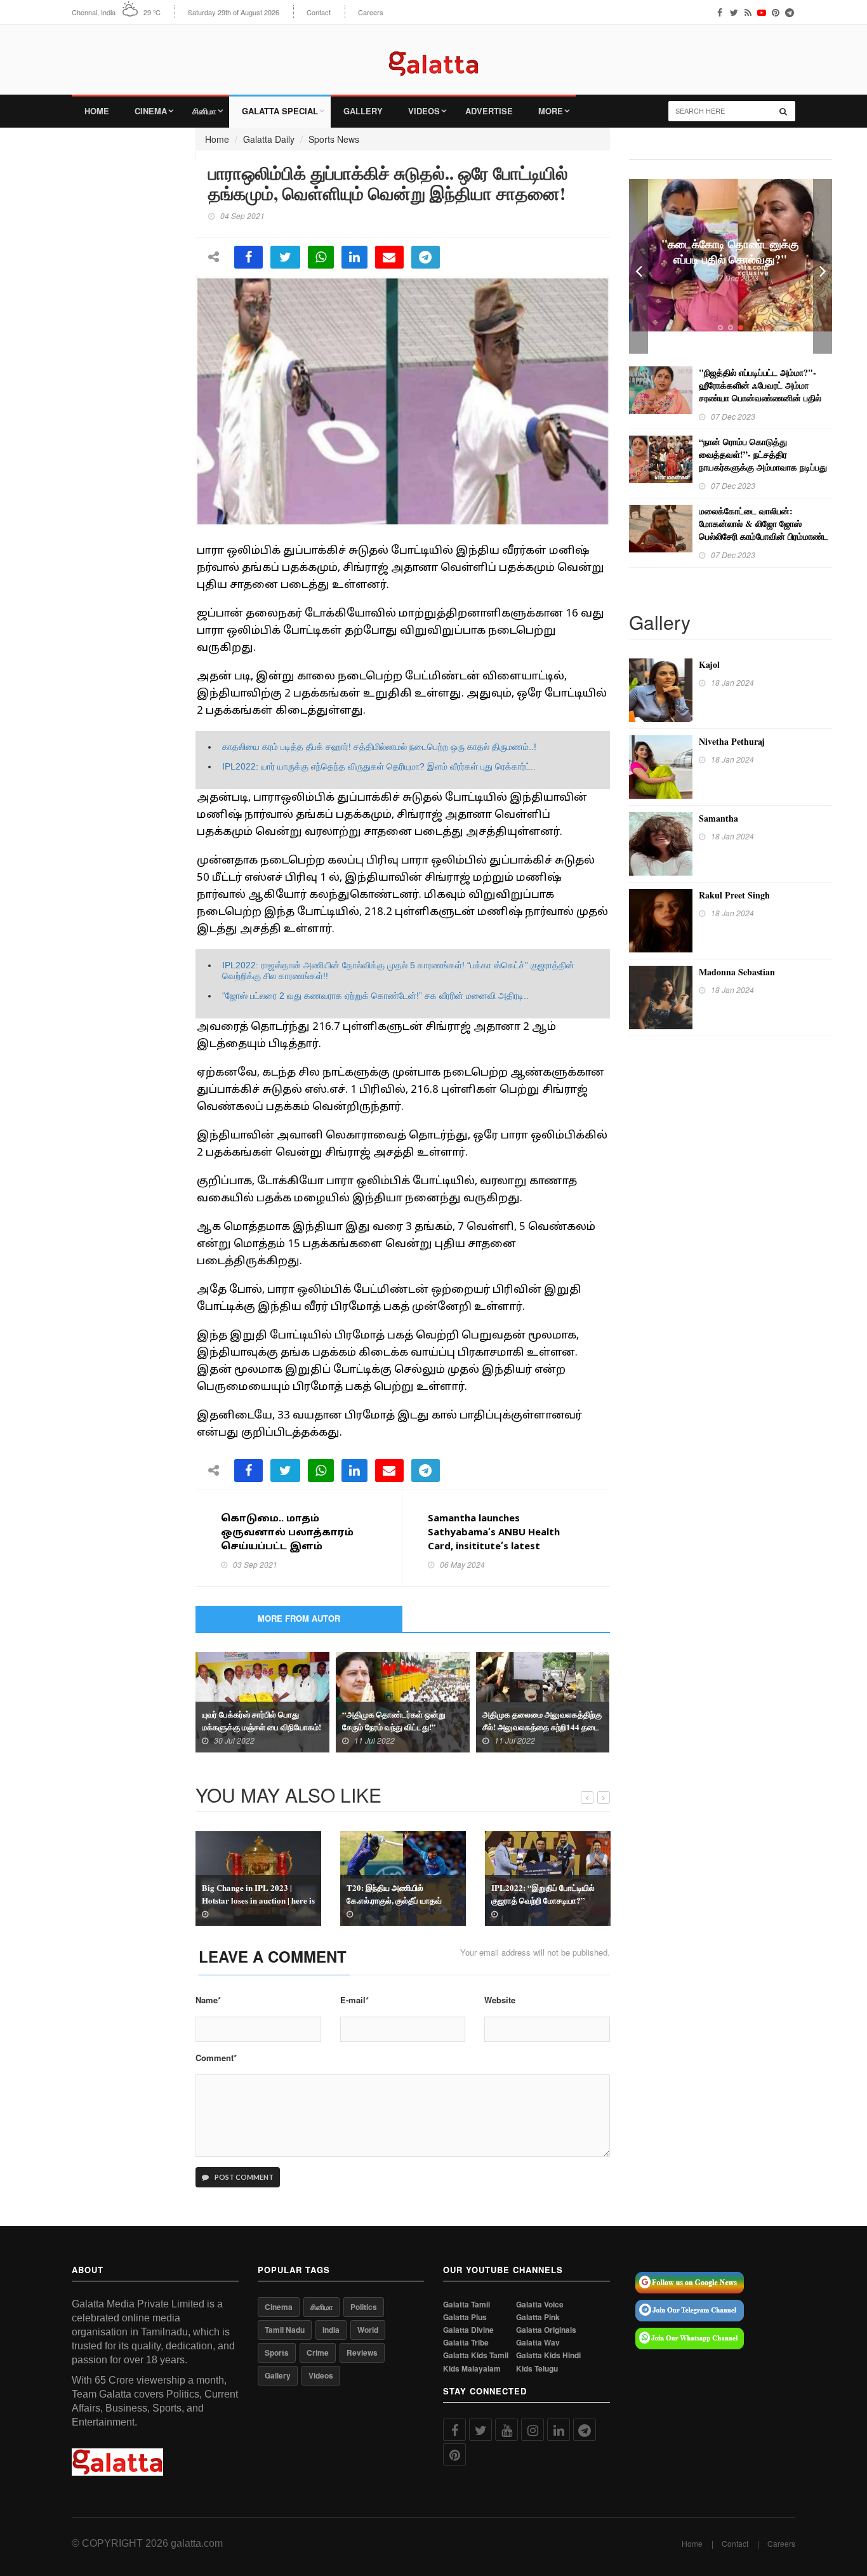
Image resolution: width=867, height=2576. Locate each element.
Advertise (489, 111)
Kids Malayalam (472, 2369)
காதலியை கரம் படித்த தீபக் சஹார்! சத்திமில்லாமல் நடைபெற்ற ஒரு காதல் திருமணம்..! (379, 747)
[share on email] (389, 257)
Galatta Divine (468, 2330)
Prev (639, 266)
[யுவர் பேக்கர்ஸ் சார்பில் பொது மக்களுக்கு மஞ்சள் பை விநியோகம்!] (262, 1701)
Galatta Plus (465, 2317)
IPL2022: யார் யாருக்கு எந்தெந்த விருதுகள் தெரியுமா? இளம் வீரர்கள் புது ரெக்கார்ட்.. (379, 766)
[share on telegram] (426, 257)
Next (823, 266)
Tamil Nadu (285, 2330)
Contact (319, 12)
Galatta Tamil (467, 2305)
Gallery (363, 111)
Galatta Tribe (466, 2343)
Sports (277, 2352)
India (331, 2330)
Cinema (151, 111)
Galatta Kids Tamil (476, 2355)
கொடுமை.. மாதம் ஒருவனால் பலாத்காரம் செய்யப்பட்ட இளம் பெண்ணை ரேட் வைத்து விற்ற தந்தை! (289, 1547)
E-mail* (354, 2000)
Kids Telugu (537, 2369)
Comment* (216, 2058)
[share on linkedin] (354, 257)
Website (500, 2000)
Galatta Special (280, 111)
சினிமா (204, 111)
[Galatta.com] (433, 54)
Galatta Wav (538, 2343)
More (551, 111)
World (368, 2330)
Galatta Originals (546, 2330)
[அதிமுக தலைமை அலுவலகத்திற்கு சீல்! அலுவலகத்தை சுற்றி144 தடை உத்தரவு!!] (543, 1701)
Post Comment (243, 2177)
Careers (371, 12)
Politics (364, 2307)
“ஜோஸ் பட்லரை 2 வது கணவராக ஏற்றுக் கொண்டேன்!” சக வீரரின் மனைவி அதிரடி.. (375, 996)
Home (97, 111)
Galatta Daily (269, 139)
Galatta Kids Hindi (548, 2355)
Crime (318, 2352)
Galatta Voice (540, 2305)
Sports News (334, 139)
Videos (424, 111)
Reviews (362, 2352)
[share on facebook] (248, 257)
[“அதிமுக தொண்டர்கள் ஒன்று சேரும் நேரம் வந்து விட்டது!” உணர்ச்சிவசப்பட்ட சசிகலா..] (403, 1701)
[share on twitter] (285, 257)
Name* (208, 2000)
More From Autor (299, 1618)
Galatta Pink (538, 2317)
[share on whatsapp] (321, 257)
